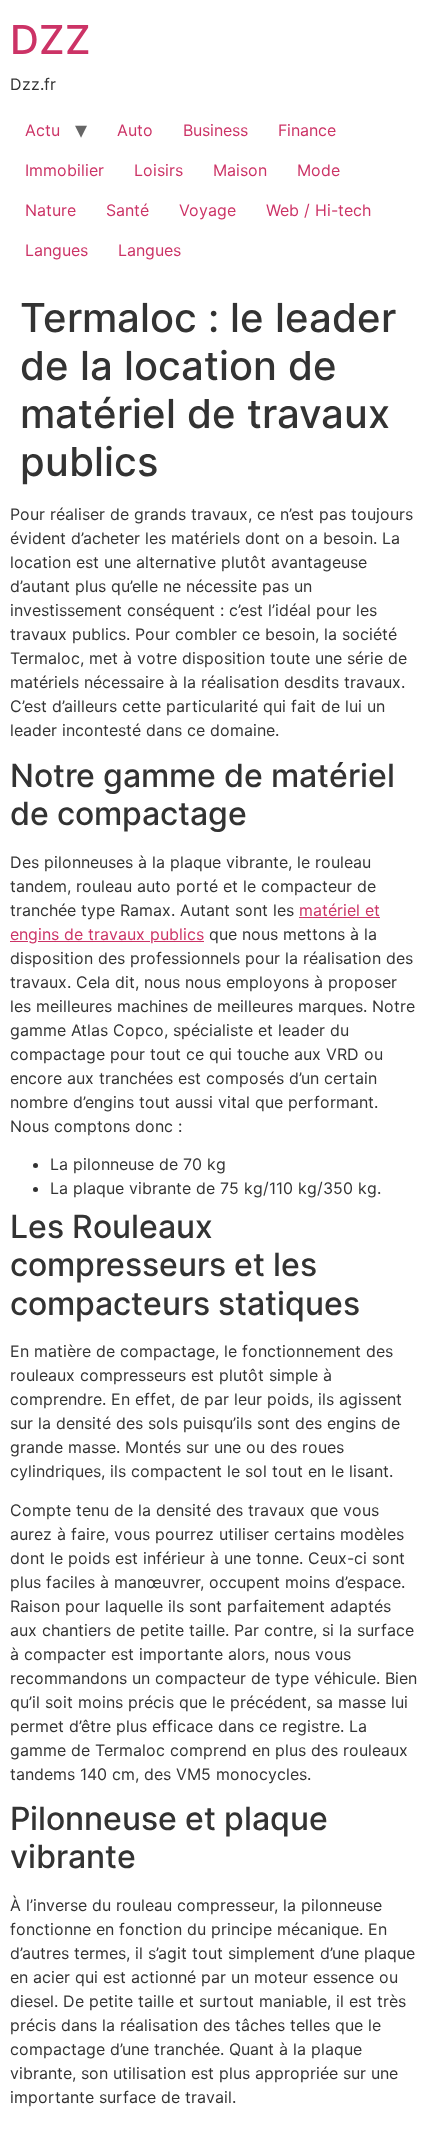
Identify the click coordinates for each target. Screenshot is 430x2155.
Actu (42, 130)
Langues (56, 250)
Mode (318, 170)
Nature (50, 210)
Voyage (207, 210)
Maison (240, 170)
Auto (135, 130)
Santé (127, 210)
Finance (307, 130)
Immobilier (64, 170)
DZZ (50, 39)
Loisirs (158, 170)
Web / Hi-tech (318, 210)
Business (215, 130)
